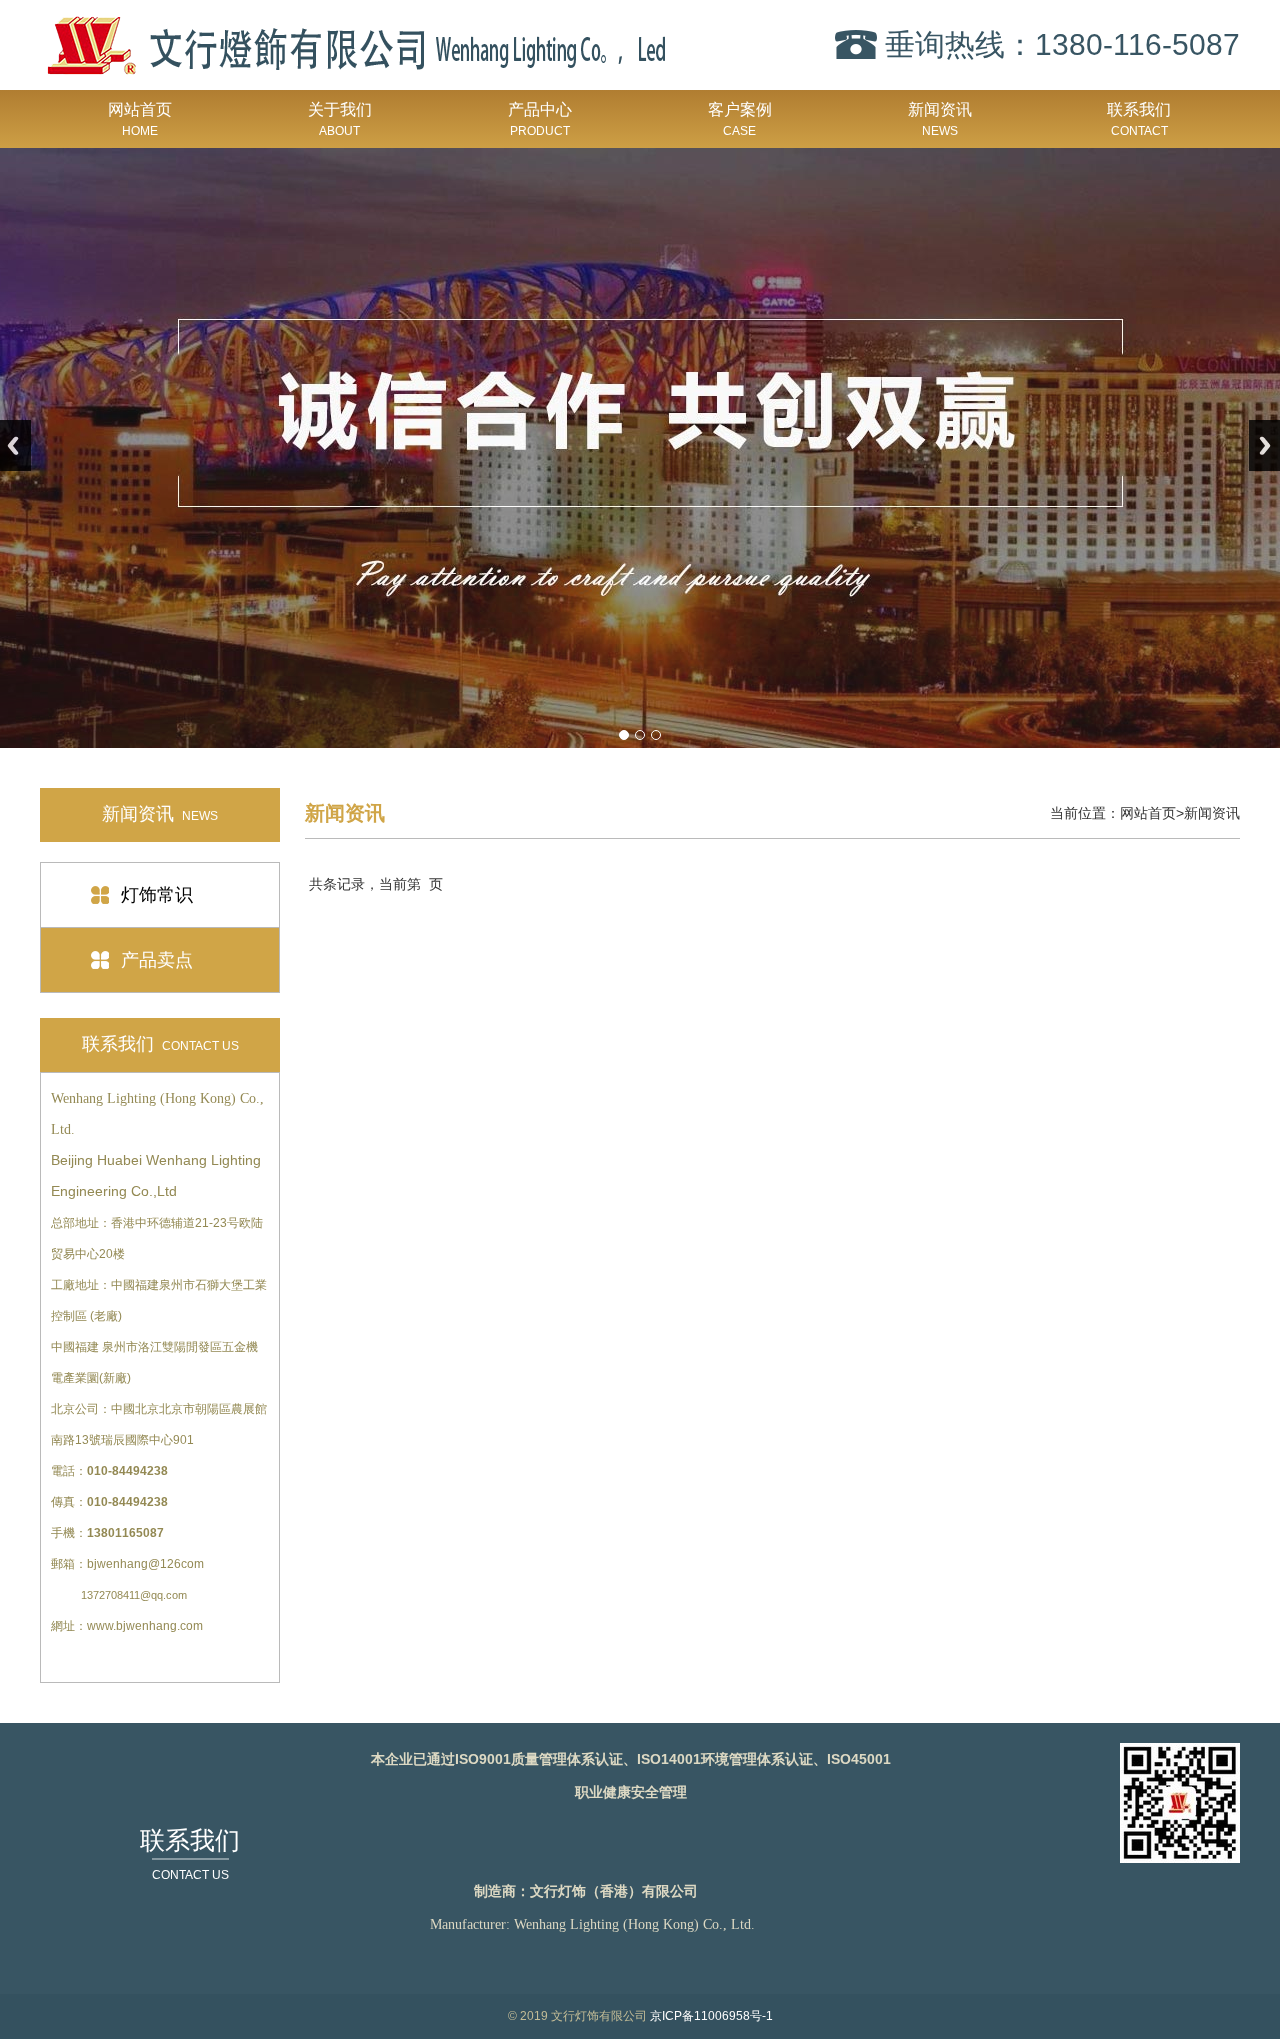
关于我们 (340, 119)
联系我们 (1139, 119)
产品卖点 (157, 960)
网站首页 (140, 119)
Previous (15, 445)
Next (1264, 445)
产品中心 (540, 119)
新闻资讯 (940, 119)
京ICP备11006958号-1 (711, 2016)
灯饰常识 (157, 895)
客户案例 (740, 119)
